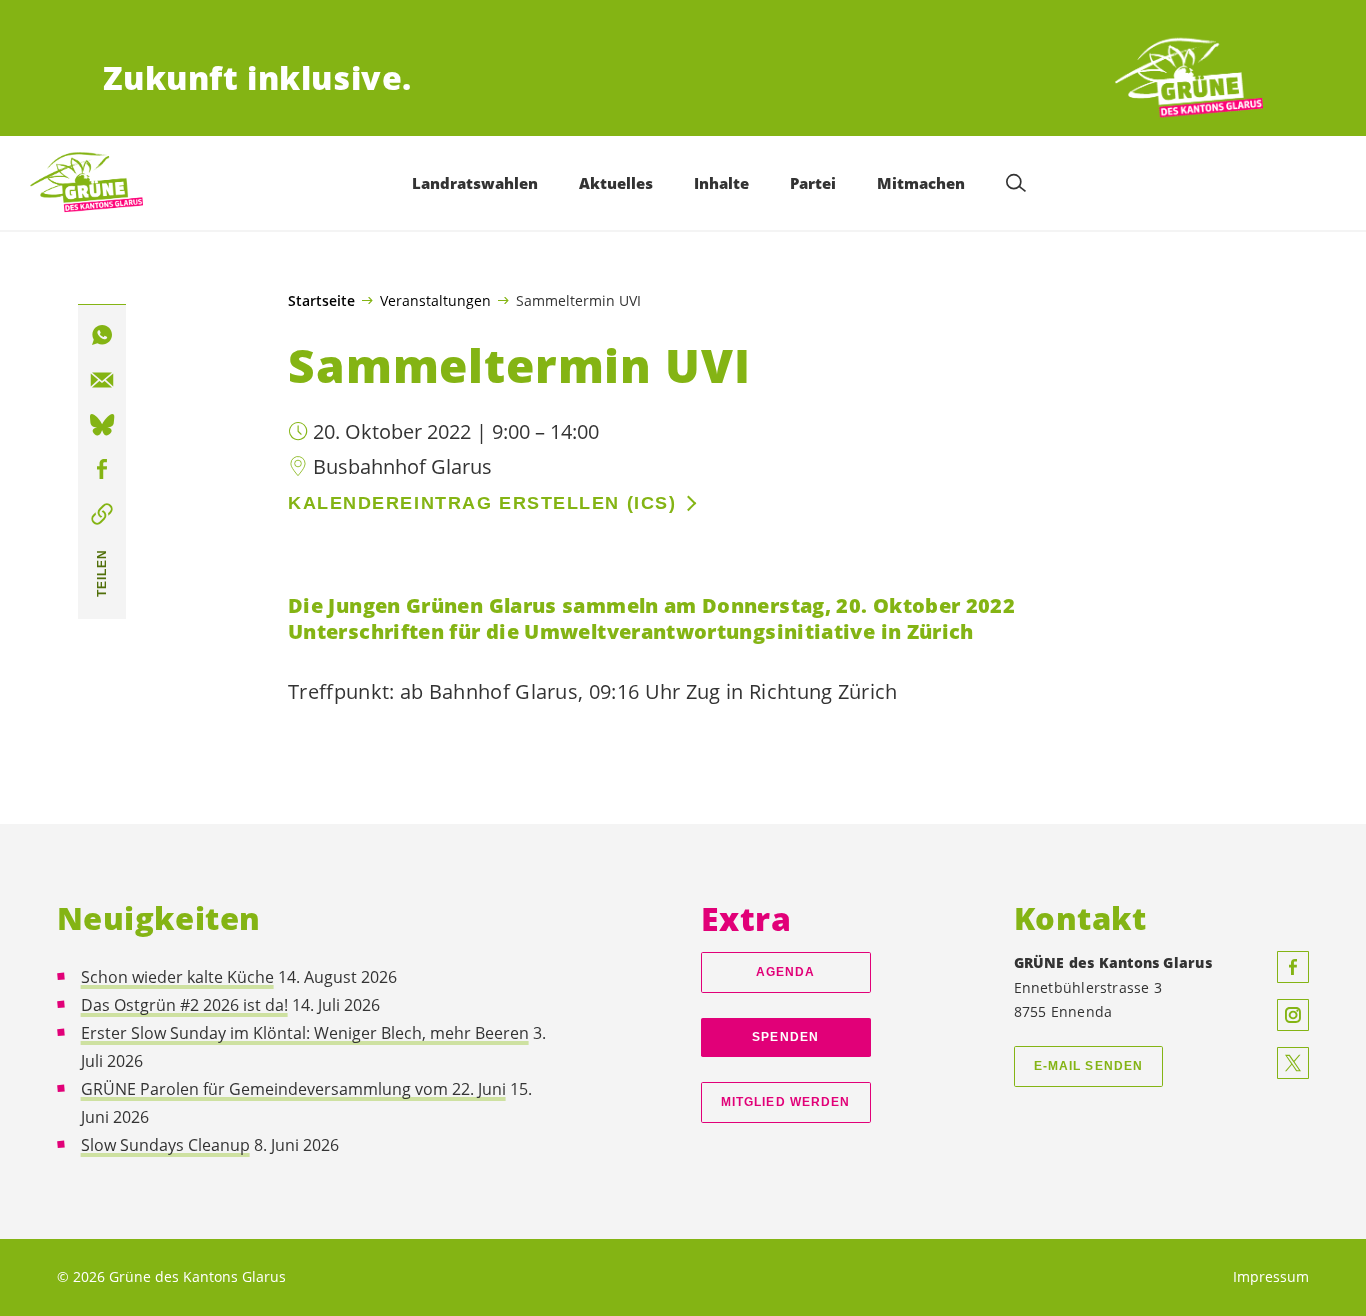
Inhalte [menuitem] (721, 183)
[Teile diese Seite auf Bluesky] (102, 425)
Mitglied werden (785, 1102)
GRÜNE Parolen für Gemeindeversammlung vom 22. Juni (293, 1089)
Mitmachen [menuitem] (921, 183)
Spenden (785, 1037)
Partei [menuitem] (813, 183)
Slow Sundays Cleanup (165, 1145)
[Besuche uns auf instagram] (1293, 1015)
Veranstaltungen (435, 300)
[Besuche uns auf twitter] (1293, 1063)
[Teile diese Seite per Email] (102, 381)
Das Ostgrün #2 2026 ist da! (184, 1005)
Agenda (786, 972)
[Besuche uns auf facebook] (1293, 967)
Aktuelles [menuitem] (616, 183)
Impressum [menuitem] (1271, 1276)
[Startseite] (1189, 78)
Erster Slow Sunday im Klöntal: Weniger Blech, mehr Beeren (305, 1033)
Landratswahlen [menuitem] (475, 183)
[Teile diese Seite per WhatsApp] (102, 336)
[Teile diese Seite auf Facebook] (102, 470)
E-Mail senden (1088, 1066)
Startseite (321, 301)
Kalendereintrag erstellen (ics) (482, 503)
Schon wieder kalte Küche (177, 977)
